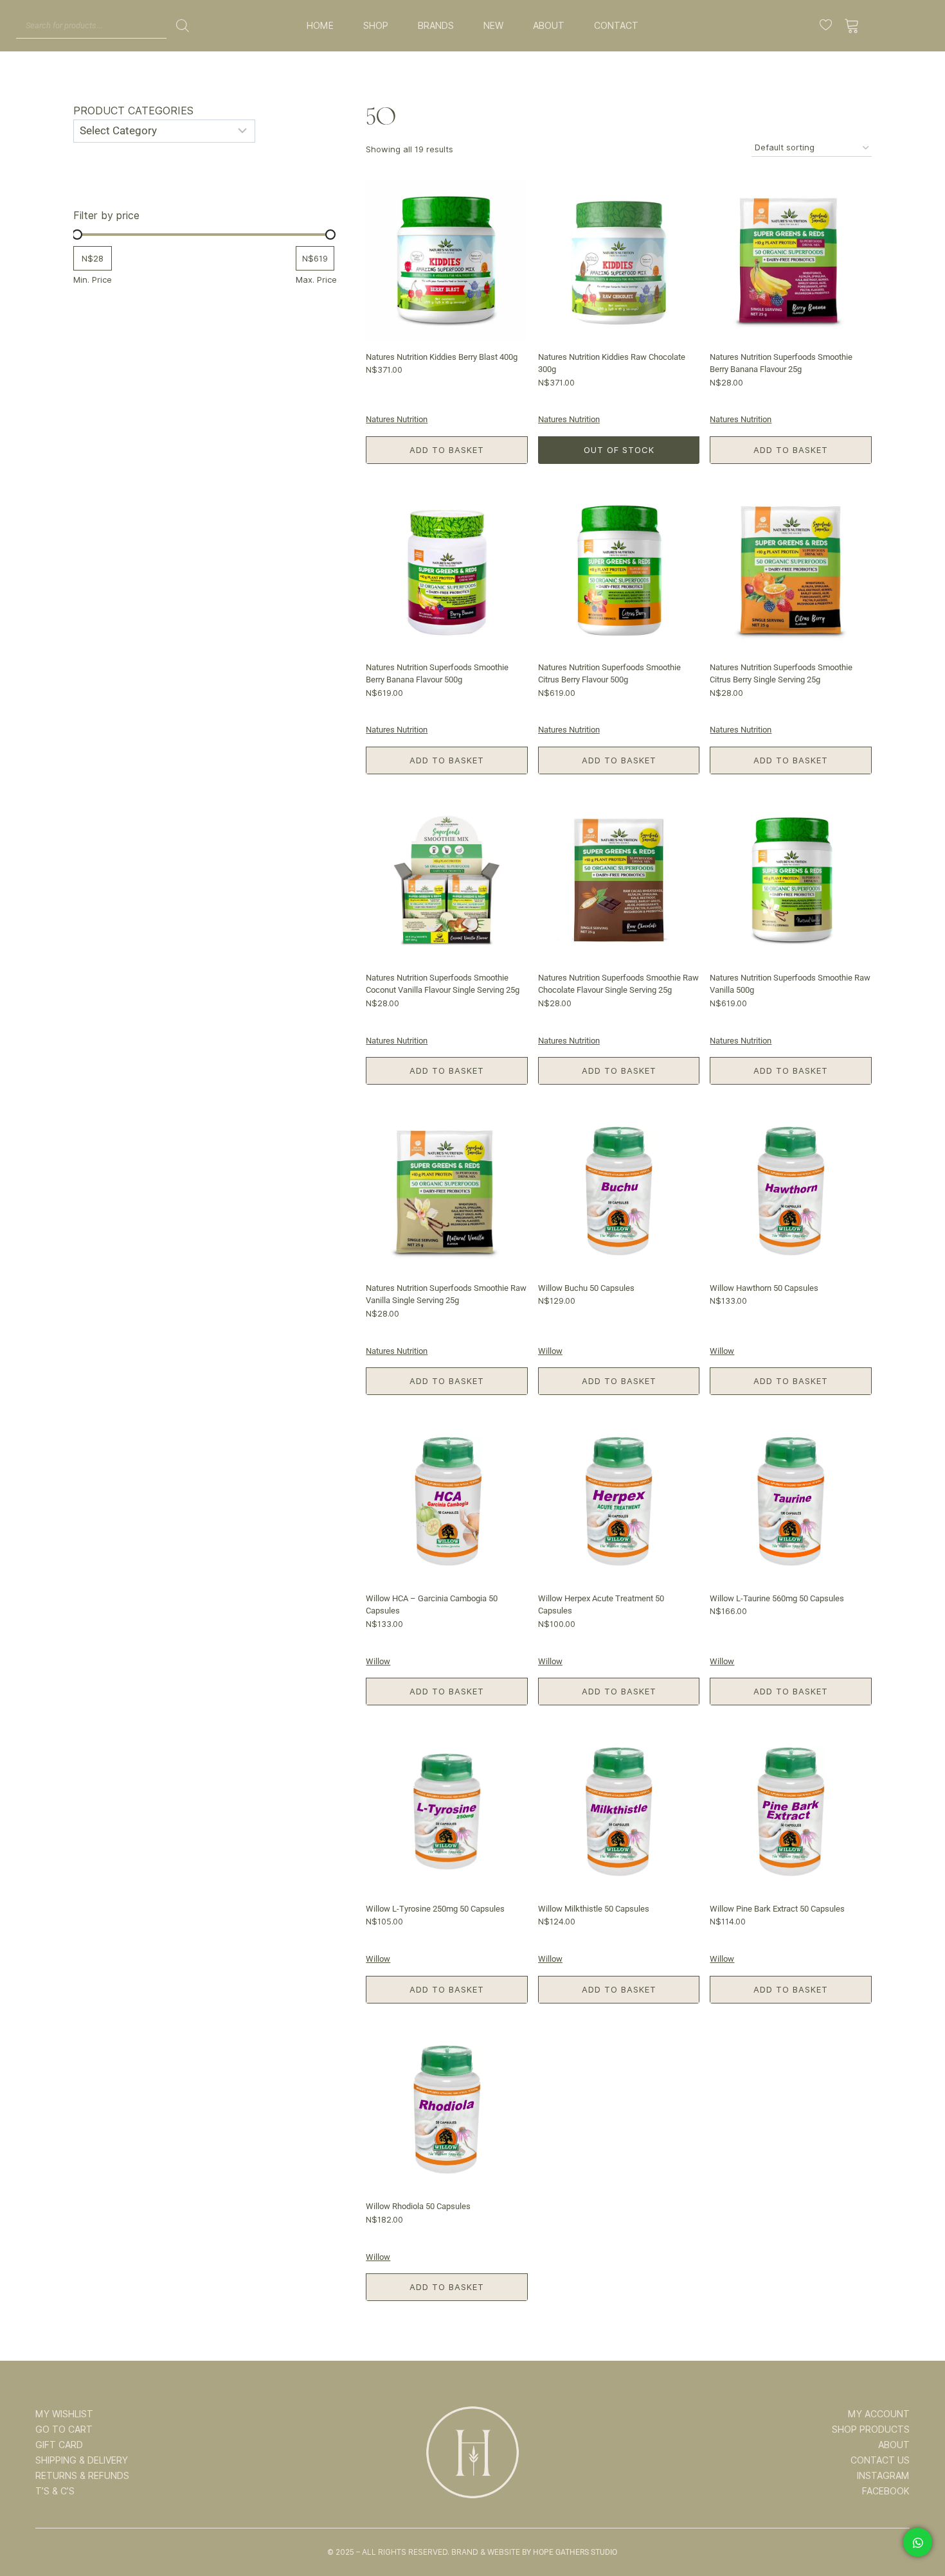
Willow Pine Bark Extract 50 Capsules (777, 1909)
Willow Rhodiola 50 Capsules (418, 2206)
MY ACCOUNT (879, 2414)
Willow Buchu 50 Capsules (586, 1288)
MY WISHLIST (64, 2414)
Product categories (133, 111)
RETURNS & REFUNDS (82, 2476)
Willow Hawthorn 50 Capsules (764, 1288)
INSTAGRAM (883, 2476)
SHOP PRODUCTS (871, 2429)
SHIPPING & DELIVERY (82, 2460)
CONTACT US (880, 2460)
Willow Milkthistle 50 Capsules (594, 1909)
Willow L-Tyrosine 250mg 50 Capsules (435, 1909)
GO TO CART (64, 2429)
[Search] (183, 26)
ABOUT (549, 26)
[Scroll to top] (917, 2526)
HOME (320, 26)
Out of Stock (619, 450)
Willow (550, 1351)
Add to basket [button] (447, 450)
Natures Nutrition (397, 419)
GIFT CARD (59, 2445)
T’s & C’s (55, 2491)
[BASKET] (852, 26)
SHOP (376, 26)
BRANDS (436, 26)
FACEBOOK (886, 2491)
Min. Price (93, 280)
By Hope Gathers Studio (570, 2552)
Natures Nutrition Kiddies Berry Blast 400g (442, 357)
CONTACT (616, 26)
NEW (493, 26)
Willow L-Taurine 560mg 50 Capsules (777, 1598)
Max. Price (316, 280)
